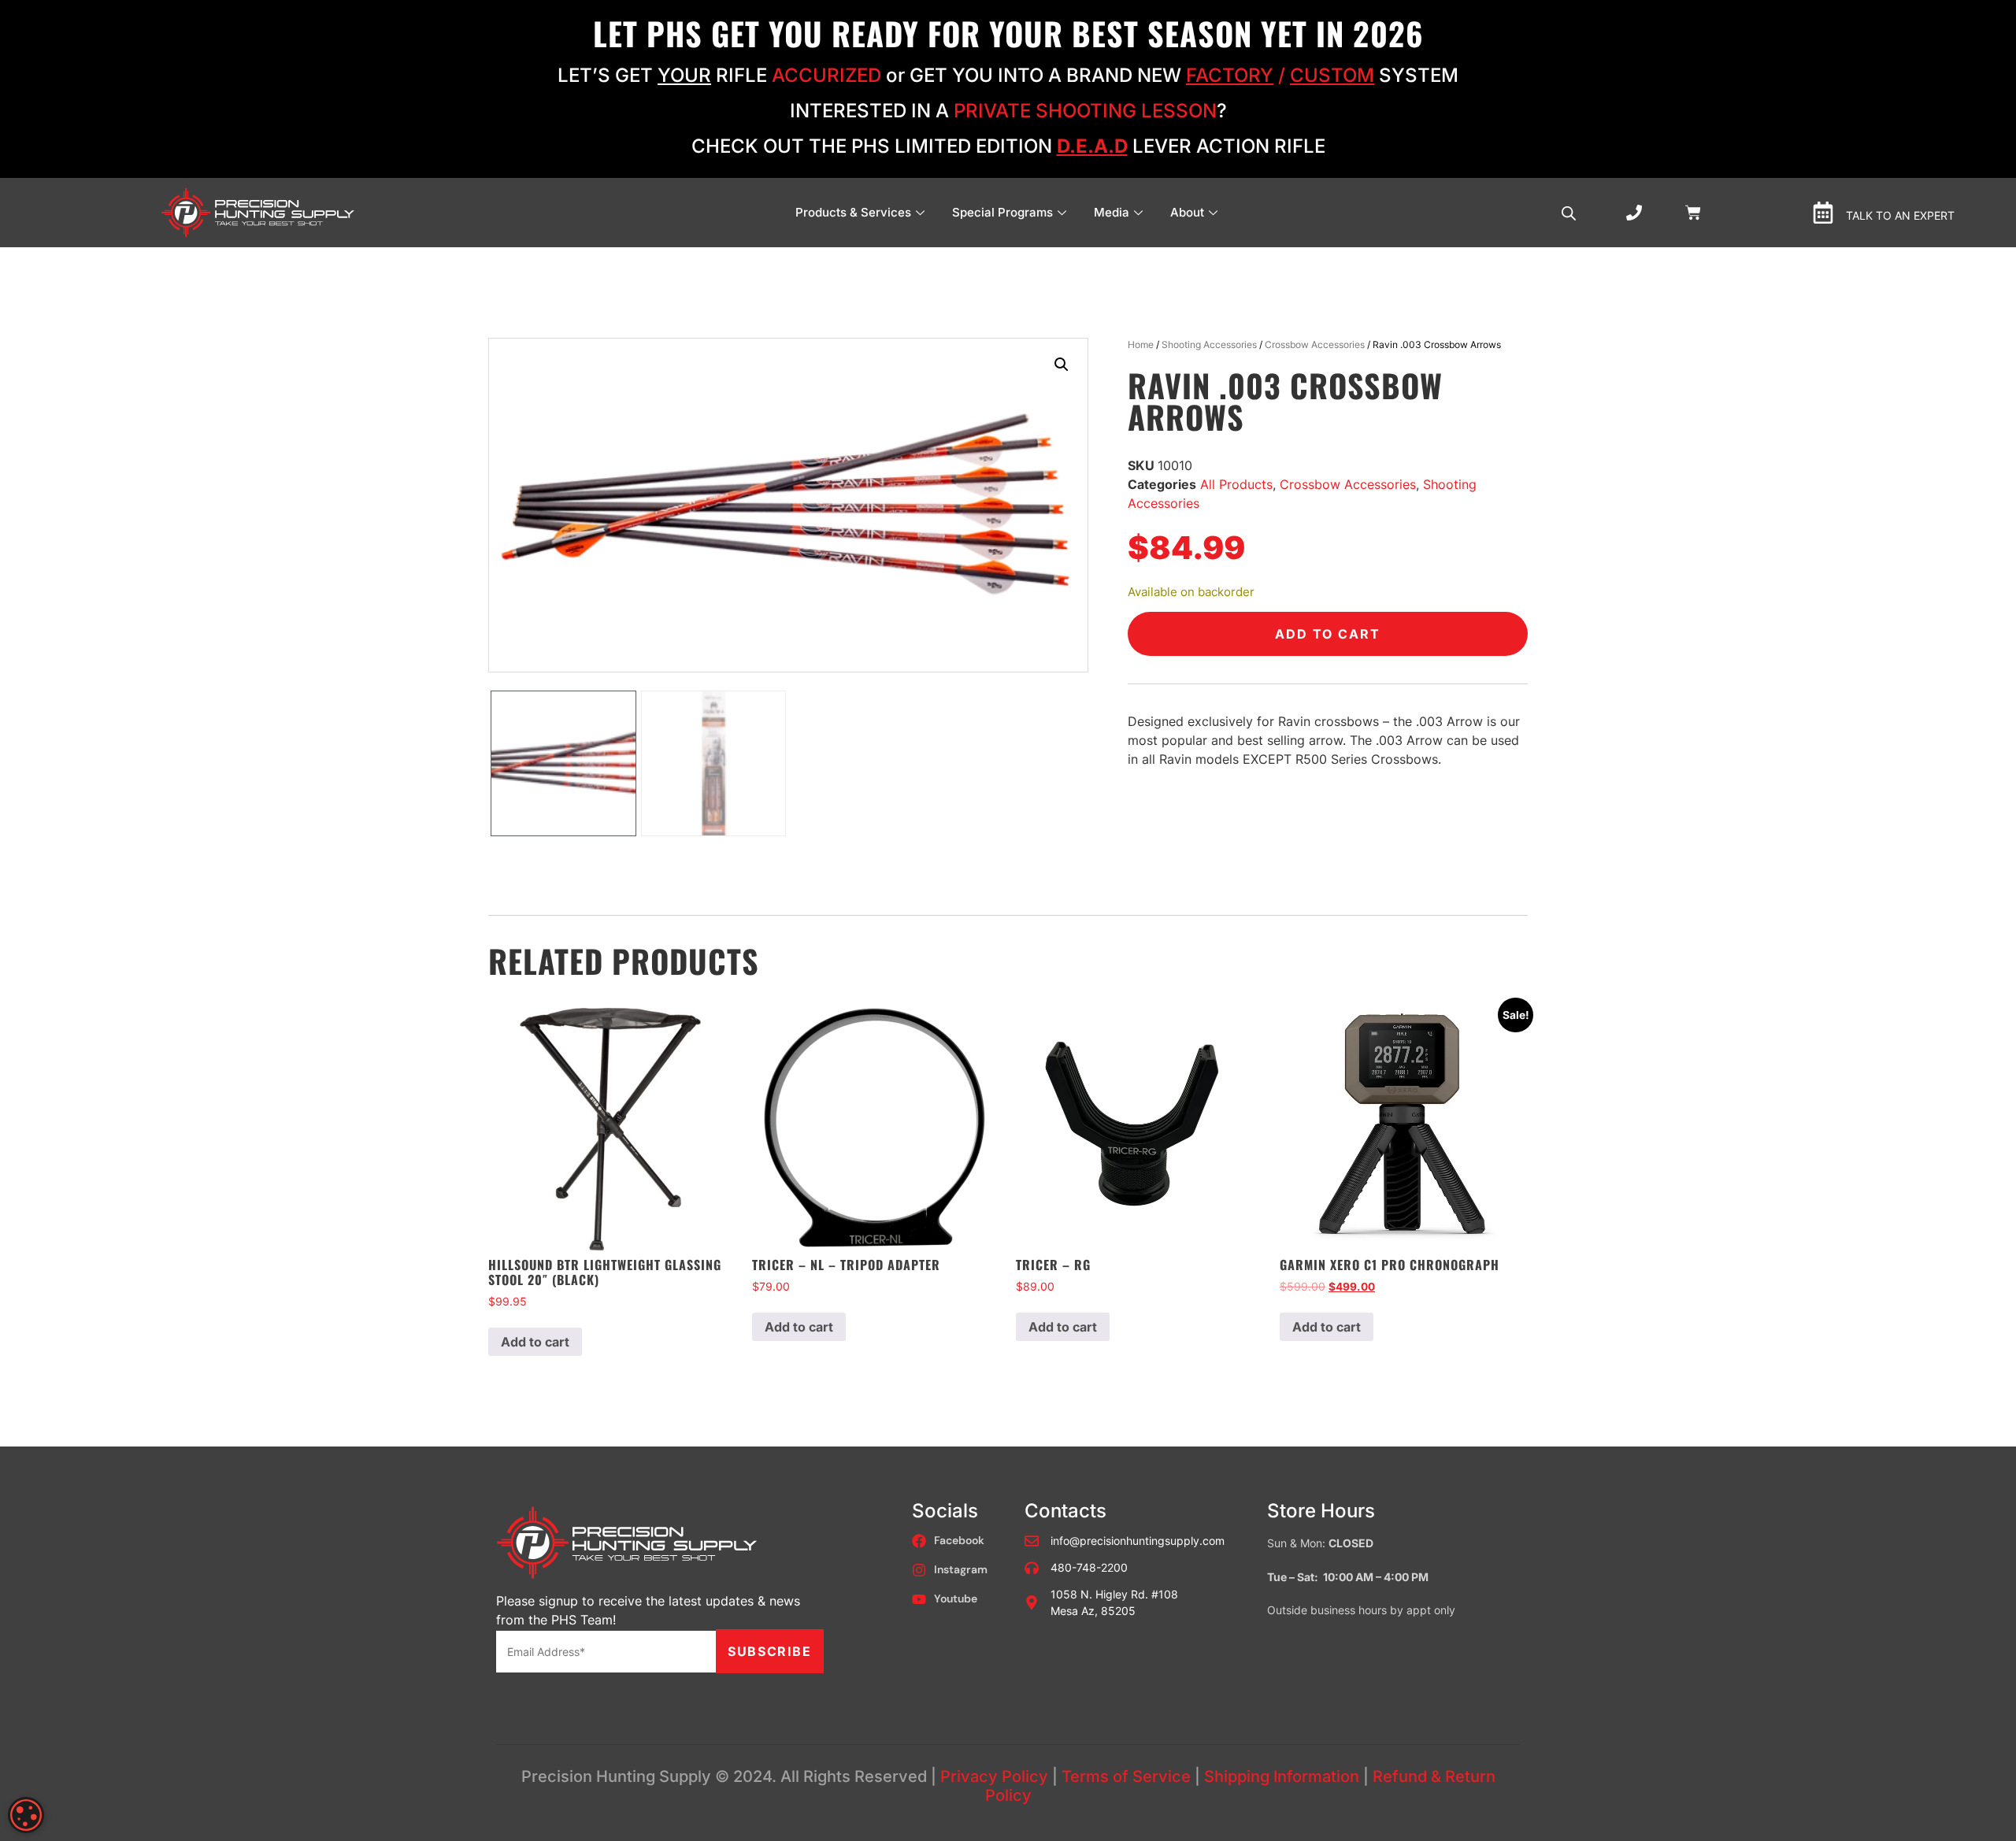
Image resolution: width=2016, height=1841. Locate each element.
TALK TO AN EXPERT (1900, 215)
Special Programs (1002, 212)
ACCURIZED (826, 75)
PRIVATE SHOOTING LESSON (1085, 111)
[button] (1062, 365)
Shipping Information (1282, 1776)
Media (1112, 212)
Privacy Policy (994, 1776)
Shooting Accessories (1209, 344)
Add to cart (1328, 634)
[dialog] (26, 1815)
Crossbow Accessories (1315, 344)
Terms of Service (1126, 1776)
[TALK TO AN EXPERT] (1823, 213)
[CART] (1693, 211)
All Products (1236, 484)
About (1187, 212)
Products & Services (853, 212)
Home (1141, 344)
